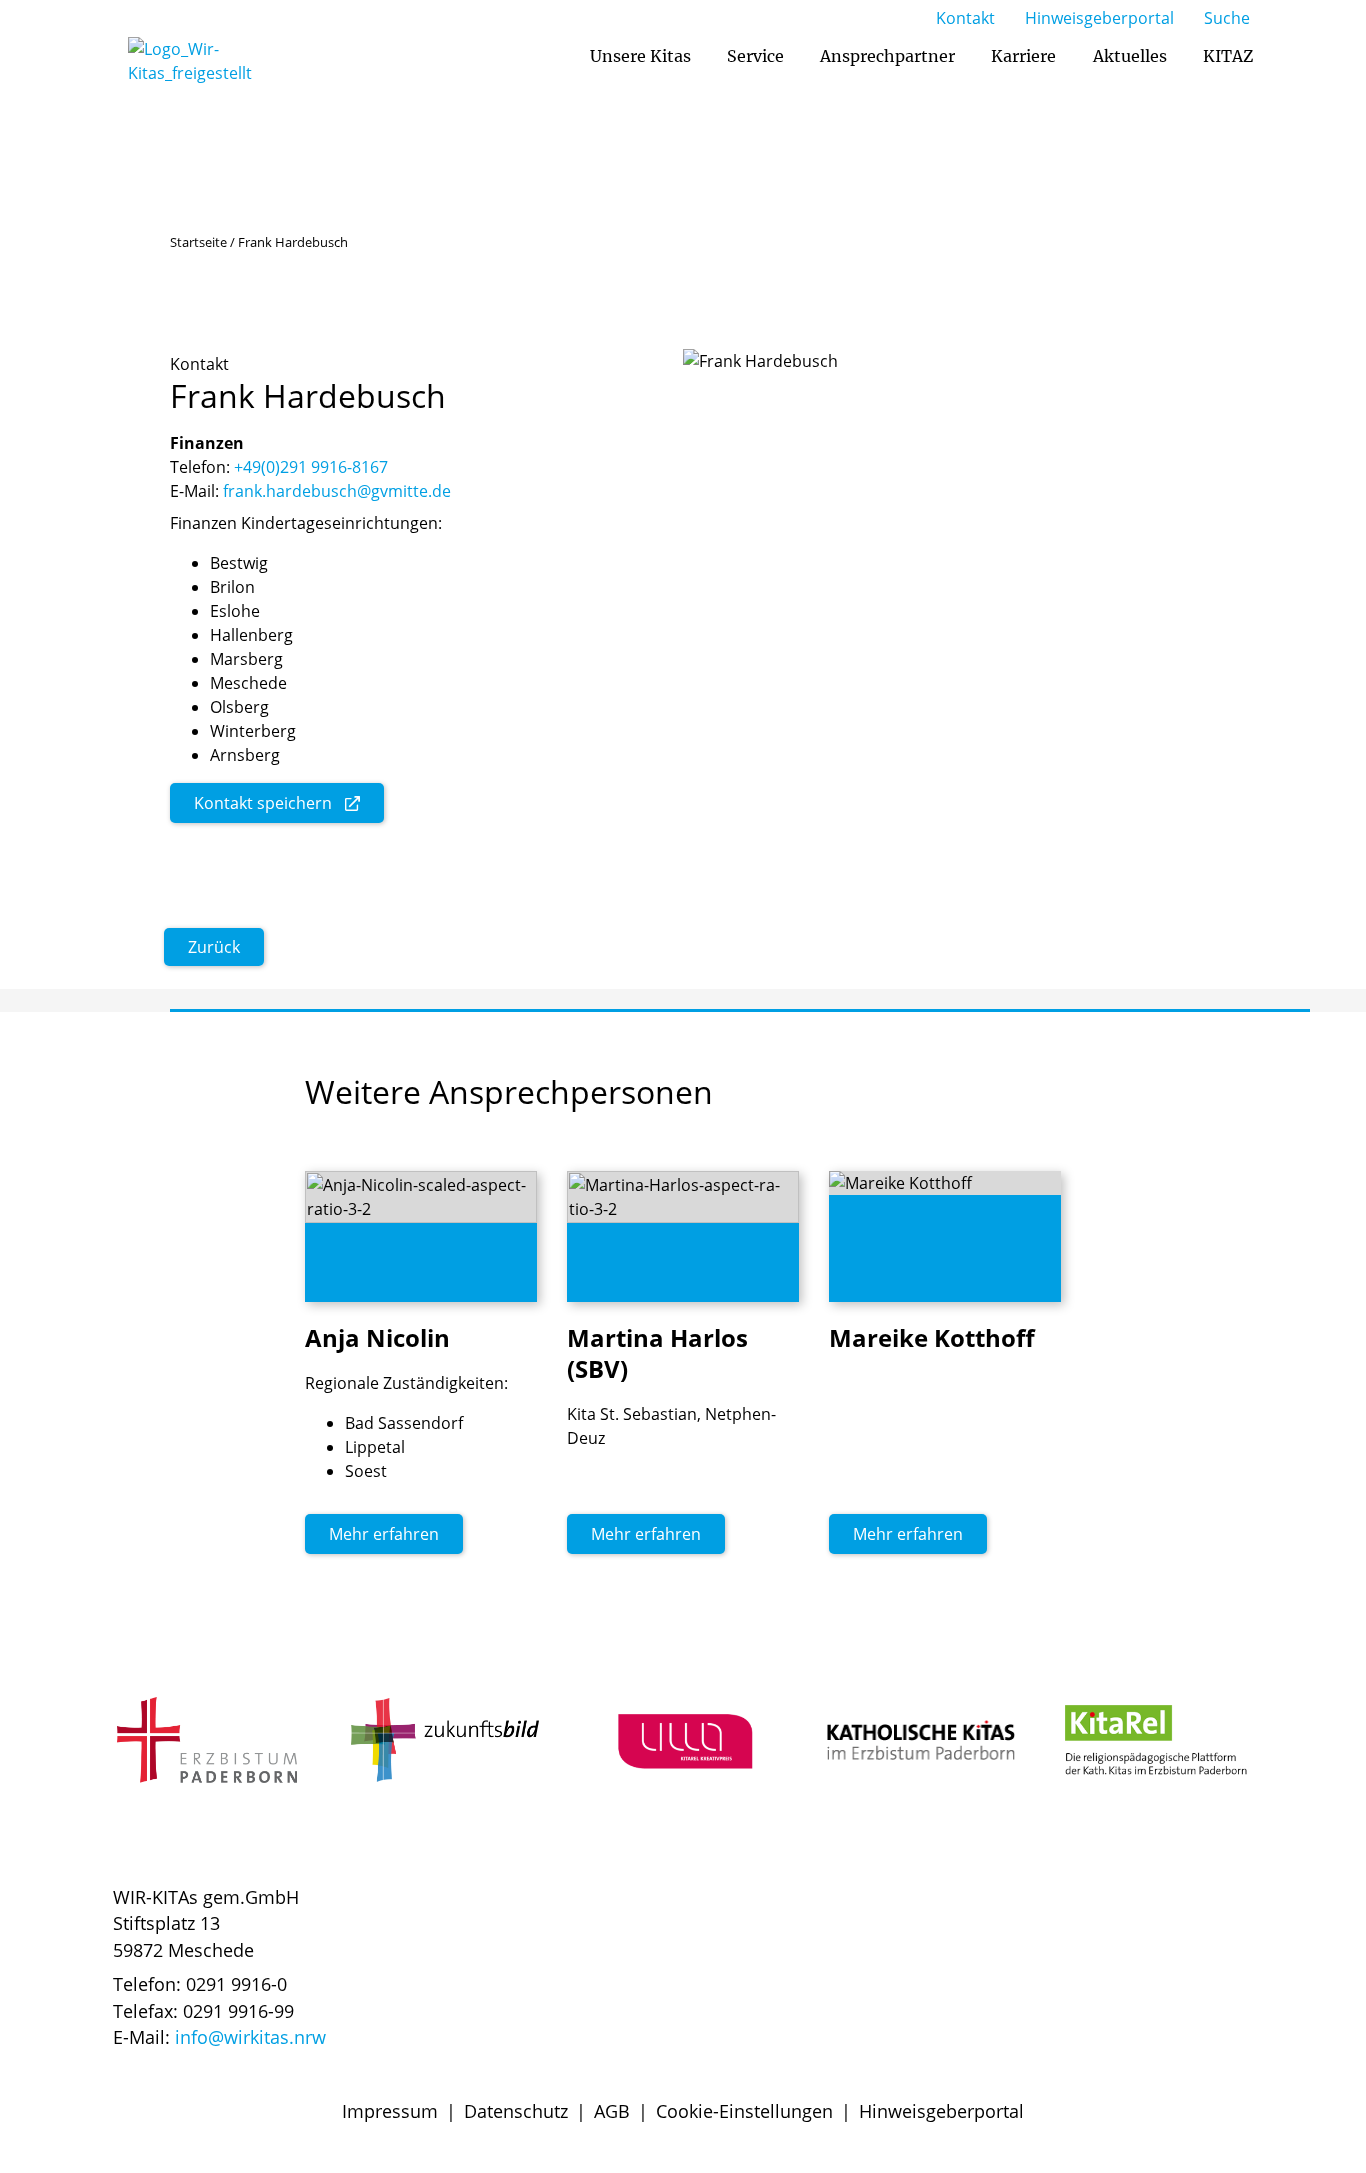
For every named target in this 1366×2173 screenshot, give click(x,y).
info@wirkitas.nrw (250, 2037)
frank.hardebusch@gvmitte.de (337, 491)
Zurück (214, 947)
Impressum (390, 2111)
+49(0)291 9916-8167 (311, 467)
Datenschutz (516, 2111)
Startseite (198, 242)
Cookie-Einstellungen (744, 2111)
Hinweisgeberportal (941, 2111)
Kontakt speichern (263, 803)
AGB (612, 2111)
